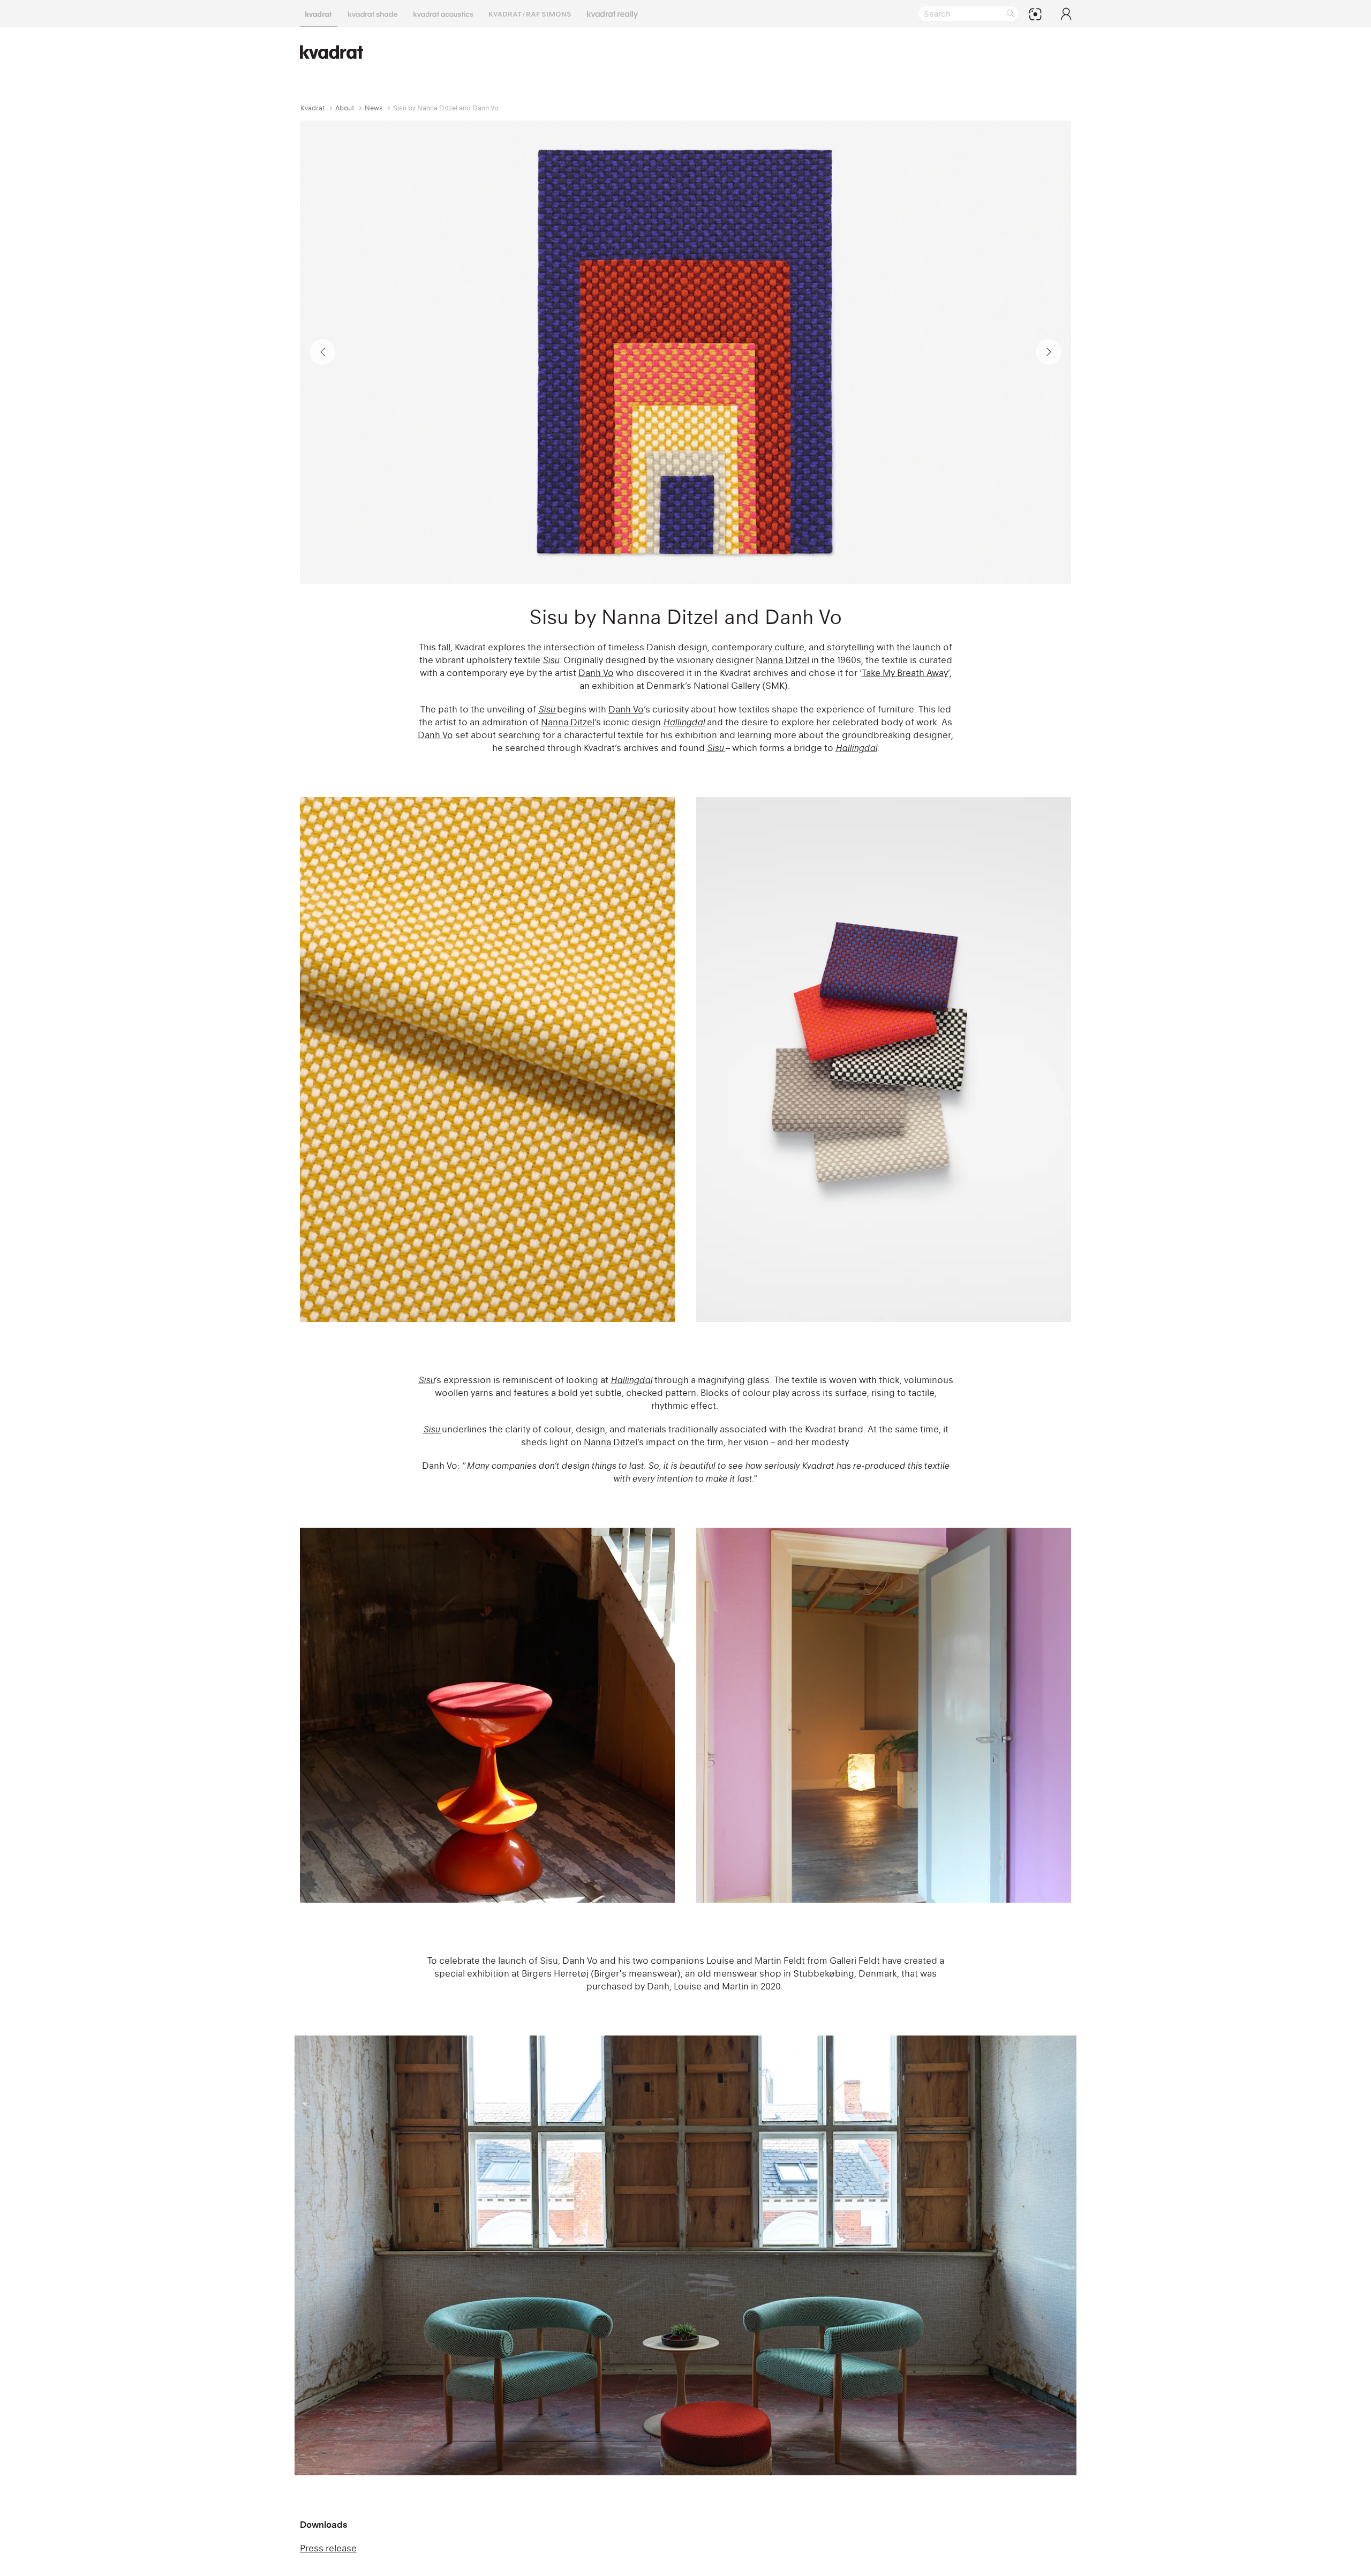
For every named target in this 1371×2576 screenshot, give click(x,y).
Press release (328, 2548)
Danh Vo (596, 673)
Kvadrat (313, 108)
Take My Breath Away (905, 673)
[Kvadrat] (319, 13)
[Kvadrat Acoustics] (443, 13)
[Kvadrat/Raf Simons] (530, 13)
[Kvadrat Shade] (373, 13)
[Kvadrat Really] (612, 13)
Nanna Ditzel (782, 660)
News (374, 108)
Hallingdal (684, 722)
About (345, 108)
